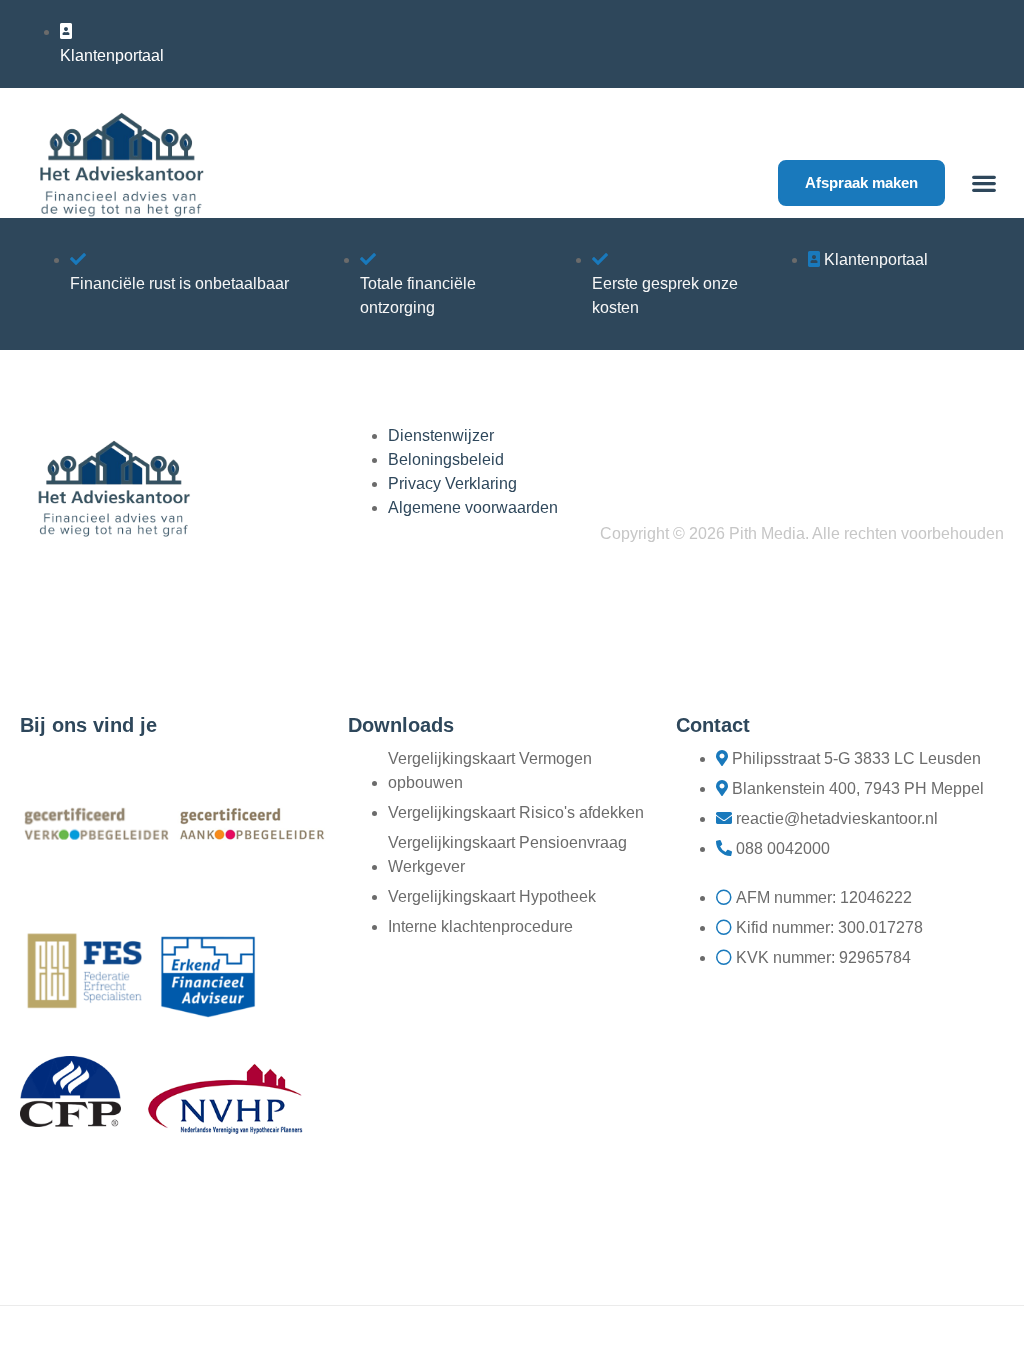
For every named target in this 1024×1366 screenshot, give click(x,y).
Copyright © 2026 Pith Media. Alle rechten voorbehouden (802, 533)
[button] (984, 183)
